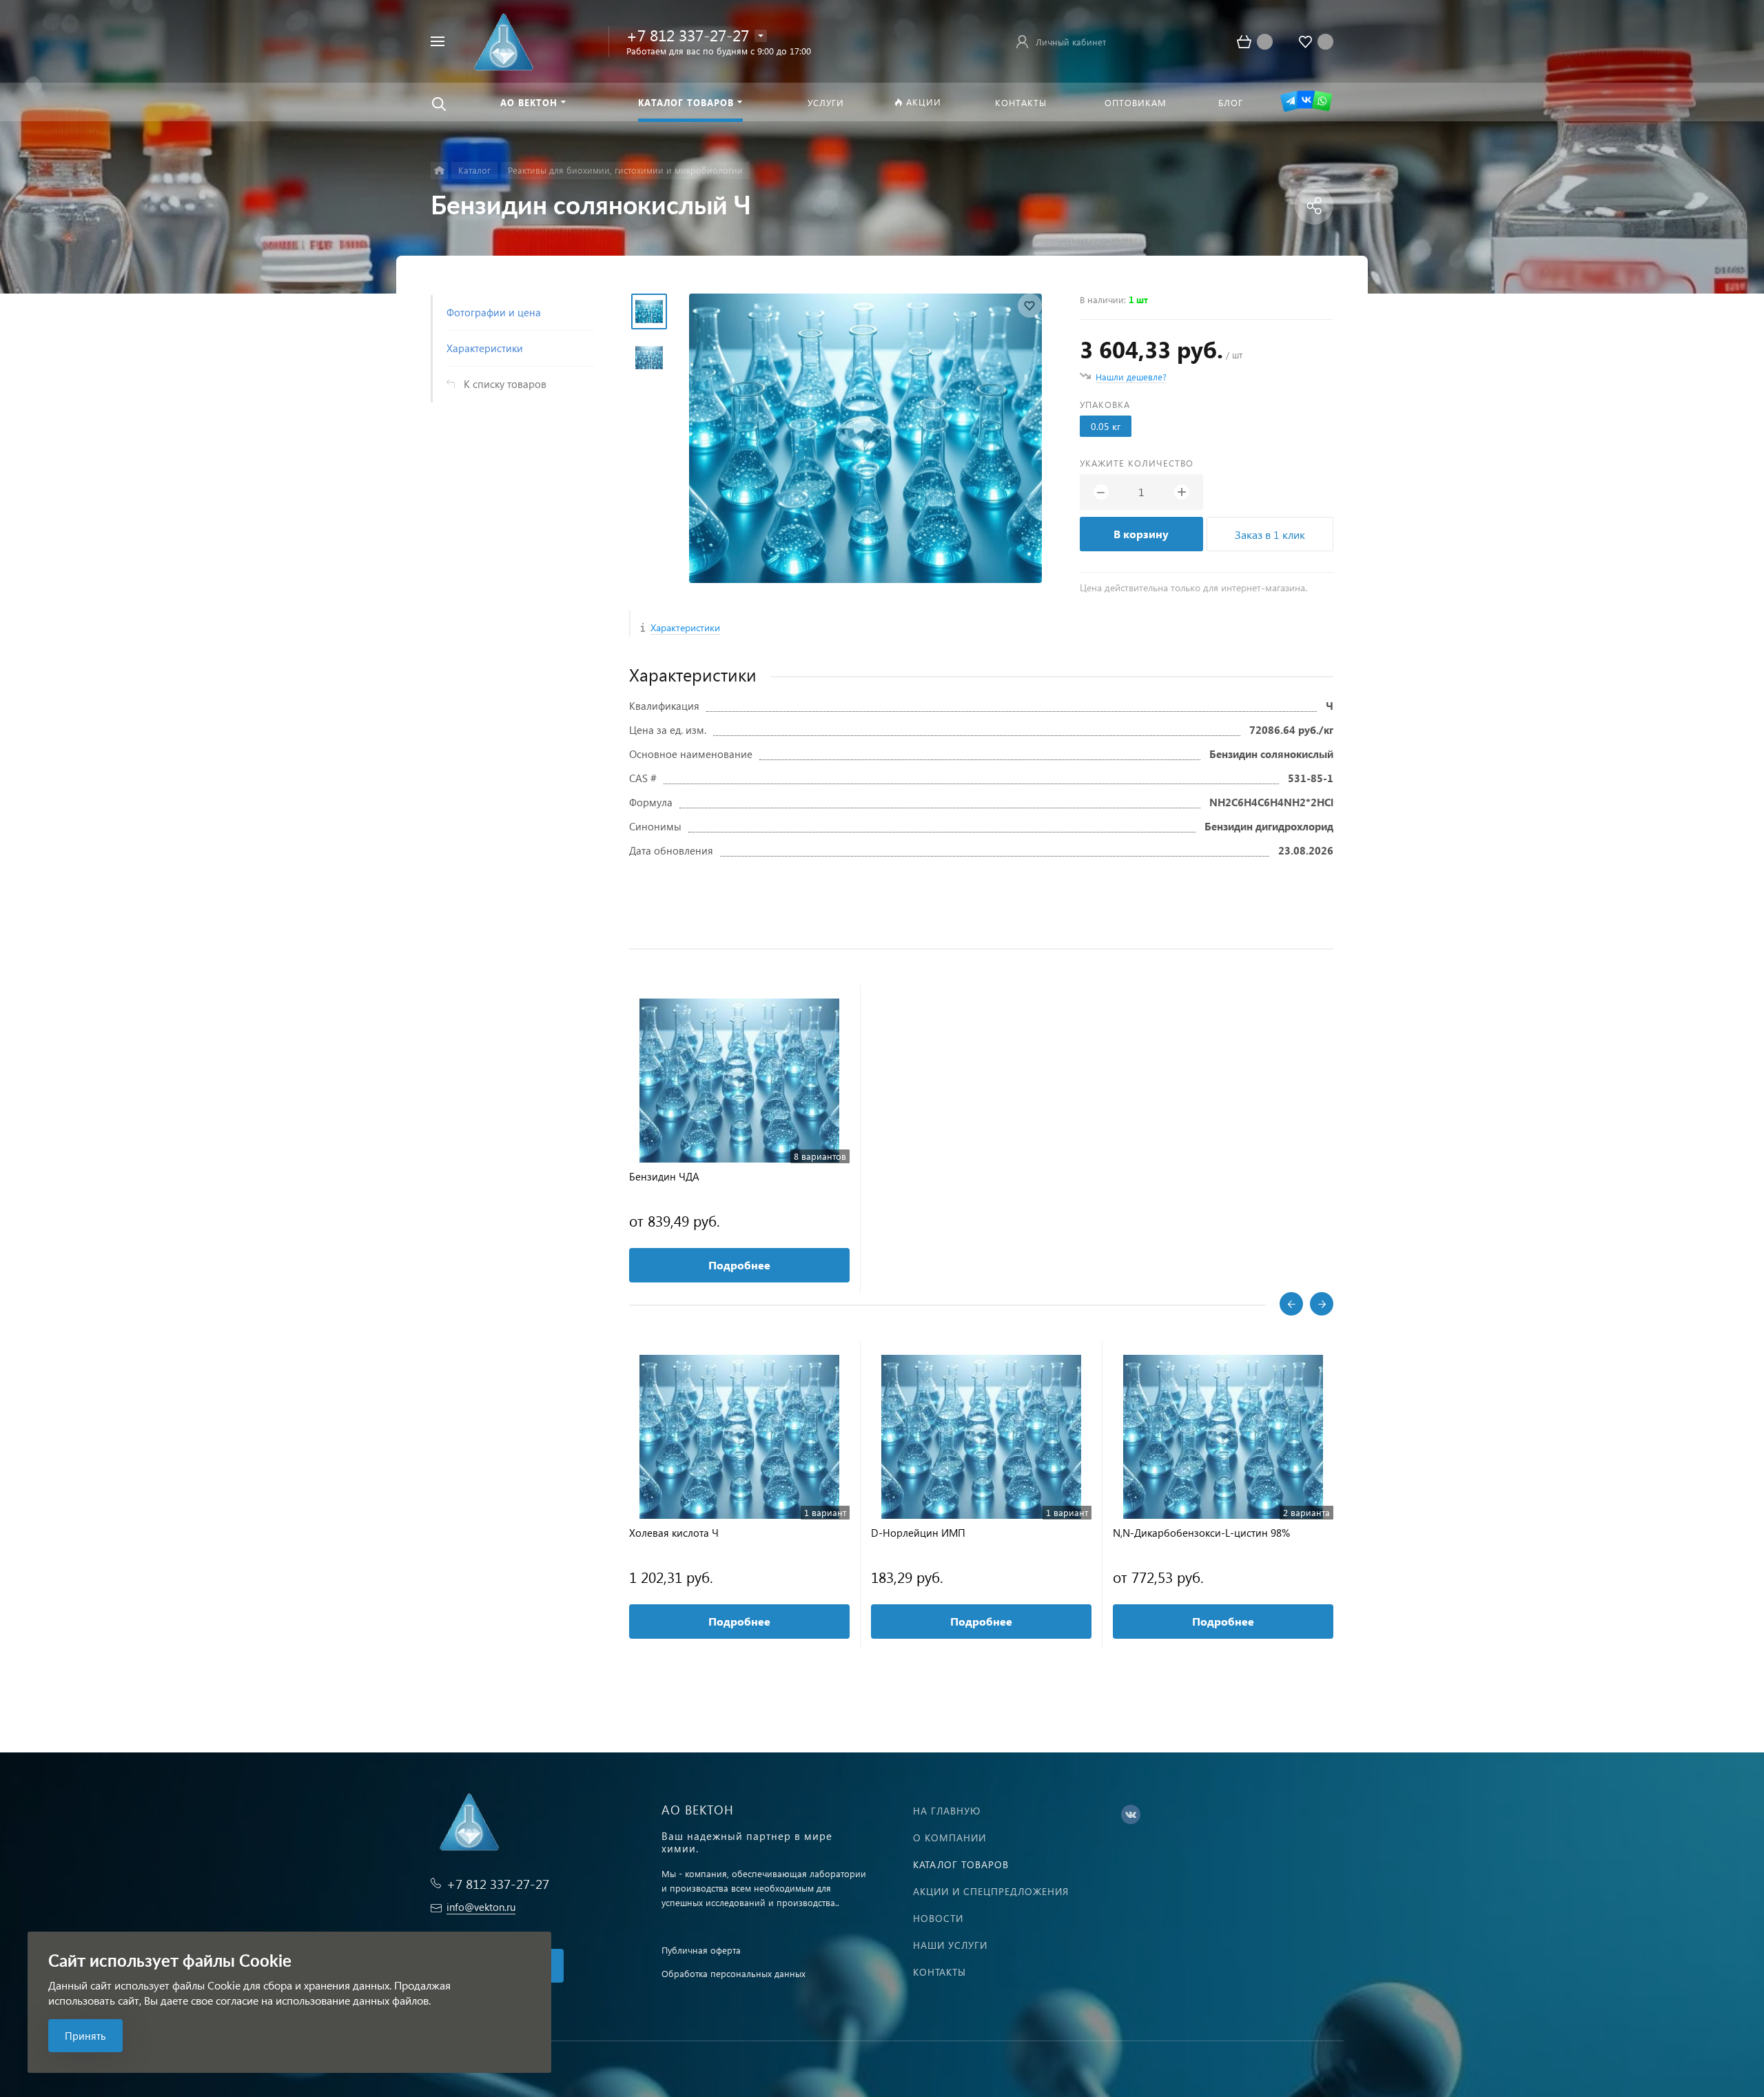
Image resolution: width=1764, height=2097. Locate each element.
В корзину (1141, 534)
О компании (950, 1838)
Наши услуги (950, 1945)
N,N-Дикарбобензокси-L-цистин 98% (1201, 1533)
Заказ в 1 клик (1270, 534)
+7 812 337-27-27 (688, 35)
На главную (947, 1811)
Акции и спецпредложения (991, 1891)
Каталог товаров (961, 1864)
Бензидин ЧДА (664, 1177)
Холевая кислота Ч (674, 1533)
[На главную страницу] (501, 40)
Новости (938, 1918)
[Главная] (439, 171)
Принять (85, 2036)
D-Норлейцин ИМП (918, 1533)
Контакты (940, 1972)
